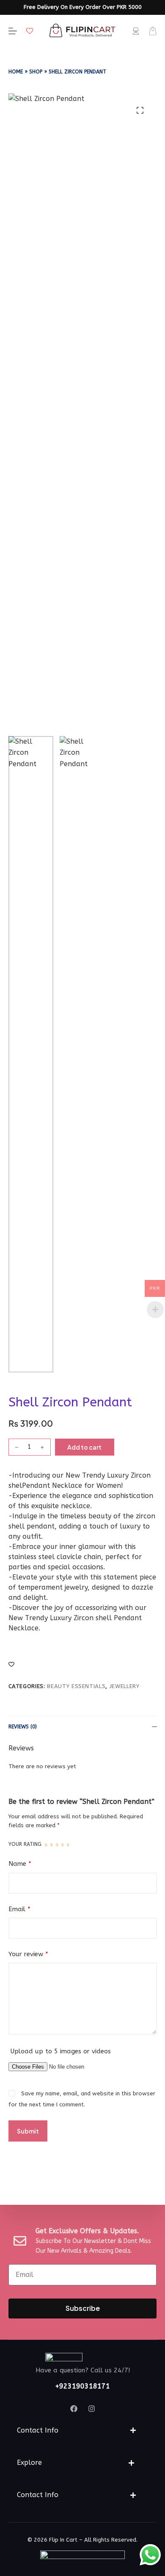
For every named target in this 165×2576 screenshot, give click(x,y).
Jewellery (125, 1686)
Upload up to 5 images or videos (61, 2051)
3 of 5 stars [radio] (57, 1845)
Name (20, 1864)
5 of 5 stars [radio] (68, 1845)
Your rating (25, 1844)
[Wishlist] (30, 31)
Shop (36, 72)
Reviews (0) (23, 1727)
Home (16, 72)
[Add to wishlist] (11, 1664)
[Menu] (13, 31)
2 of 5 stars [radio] (51, 1845)
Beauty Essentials (76, 1686)
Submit (28, 2131)
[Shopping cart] (153, 31)
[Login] (136, 31)
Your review (28, 1954)
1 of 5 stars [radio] (46, 1845)
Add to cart (84, 1447)
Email (19, 1909)
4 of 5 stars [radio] (62, 1845)
